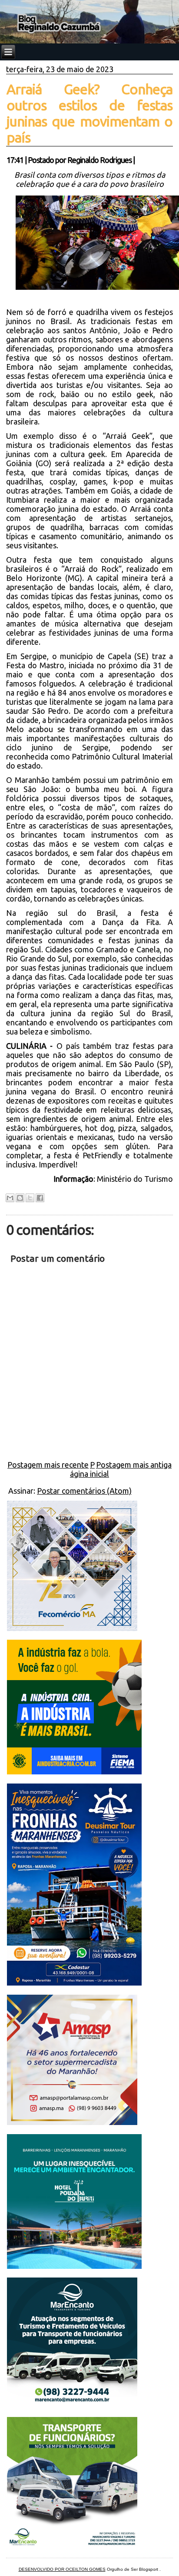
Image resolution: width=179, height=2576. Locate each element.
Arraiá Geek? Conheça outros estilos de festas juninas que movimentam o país (89, 113)
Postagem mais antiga (134, 1465)
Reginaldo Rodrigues (99, 160)
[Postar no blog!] (20, 1198)
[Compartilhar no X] (30, 1198)
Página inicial (89, 1469)
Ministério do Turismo (135, 1179)
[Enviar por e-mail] (10, 1198)
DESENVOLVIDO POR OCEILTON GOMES (62, 2569)
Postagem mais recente (48, 1465)
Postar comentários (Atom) (84, 1491)
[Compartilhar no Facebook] (40, 1198)
